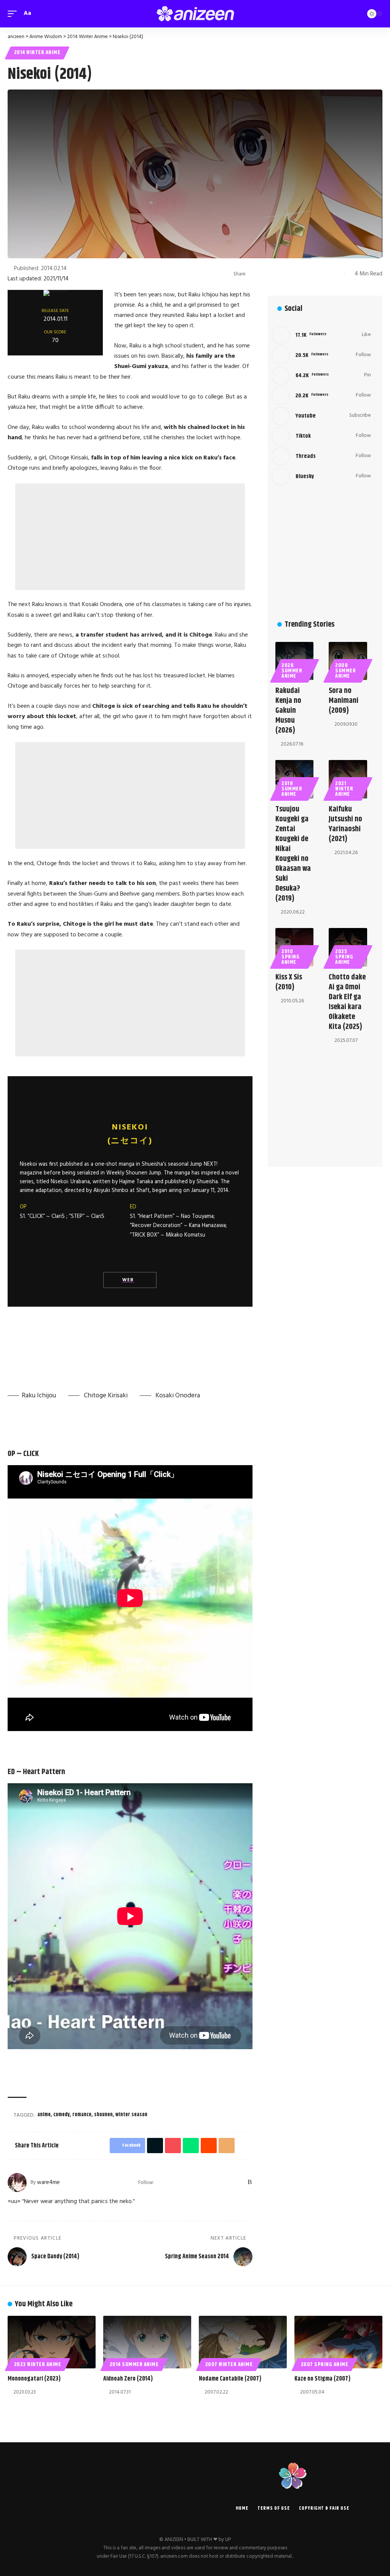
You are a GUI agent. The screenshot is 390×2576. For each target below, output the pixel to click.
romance (82, 2115)
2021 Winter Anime (344, 789)
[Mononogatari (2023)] (52, 2342)
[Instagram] (200, 2182)
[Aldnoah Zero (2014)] (147, 2342)
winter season (131, 2115)
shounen (103, 2115)
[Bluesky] (240, 2182)
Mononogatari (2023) (34, 2379)
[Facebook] (170, 2182)
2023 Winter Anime (38, 2365)
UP (228, 2540)
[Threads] (230, 2182)
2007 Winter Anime (229, 2365)
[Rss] (250, 2182)
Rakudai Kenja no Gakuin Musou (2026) (288, 711)
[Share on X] (265, 274)
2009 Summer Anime (345, 671)
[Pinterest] (210, 2182)
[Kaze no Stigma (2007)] (338, 2342)
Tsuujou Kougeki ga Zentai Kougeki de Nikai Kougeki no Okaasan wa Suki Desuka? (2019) (293, 854)
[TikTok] (220, 2182)
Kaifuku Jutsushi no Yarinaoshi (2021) (345, 824)
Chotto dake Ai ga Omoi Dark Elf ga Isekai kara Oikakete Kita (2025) (347, 1002)
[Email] (313, 274)
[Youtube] (321, 416)
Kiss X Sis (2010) (289, 982)
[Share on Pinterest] (277, 274)
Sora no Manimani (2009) (344, 701)
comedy (62, 2115)
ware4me (48, 2182)
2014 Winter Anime (37, 53)
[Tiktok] (321, 436)
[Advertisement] (130, 537)
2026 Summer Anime (292, 671)
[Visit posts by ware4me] (17, 2182)
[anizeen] (195, 14)
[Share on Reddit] (301, 274)
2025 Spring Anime (344, 957)
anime (44, 2115)
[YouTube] (190, 2182)
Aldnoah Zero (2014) (128, 2379)
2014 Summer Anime (134, 2365)
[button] (14, 14)
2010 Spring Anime (290, 957)
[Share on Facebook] (254, 274)
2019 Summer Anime (292, 789)
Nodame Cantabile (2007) (230, 2379)
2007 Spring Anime (325, 2365)
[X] (180, 2182)
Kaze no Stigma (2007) (322, 2379)
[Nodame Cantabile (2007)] (243, 2342)
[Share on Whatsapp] (289, 274)
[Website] (161, 2182)
